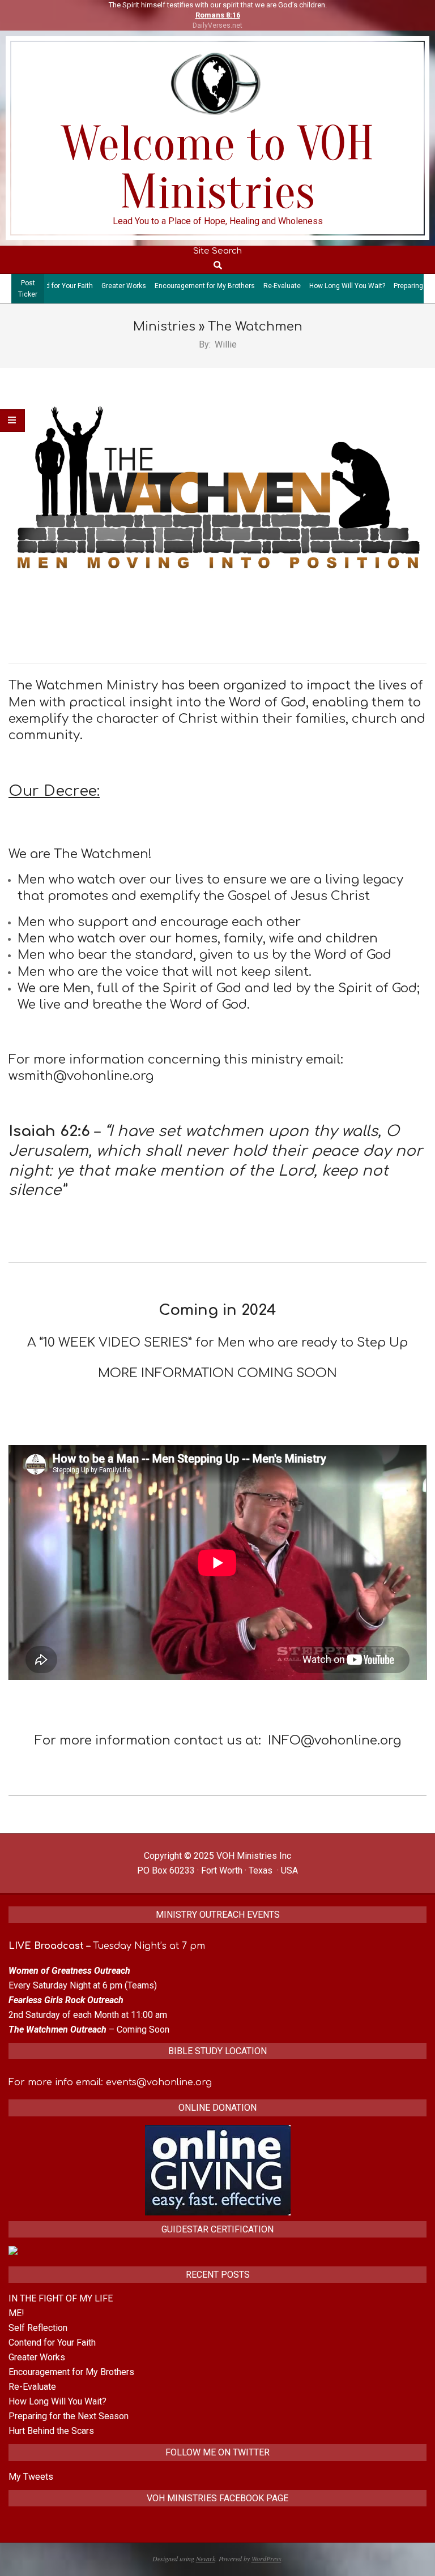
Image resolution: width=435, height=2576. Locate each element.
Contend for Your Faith (52, 2343)
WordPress (266, 2558)
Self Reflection (38, 2328)
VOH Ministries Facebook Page (217, 2498)
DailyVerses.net (217, 25)
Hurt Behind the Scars (51, 2431)
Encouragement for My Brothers (158, 286)
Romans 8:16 (218, 15)
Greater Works (77, 286)
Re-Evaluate (235, 286)
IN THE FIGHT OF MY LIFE (61, 2298)
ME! (16, 2313)
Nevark (206, 2558)
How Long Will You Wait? (300, 286)
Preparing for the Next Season (69, 2416)
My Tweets (31, 2477)
